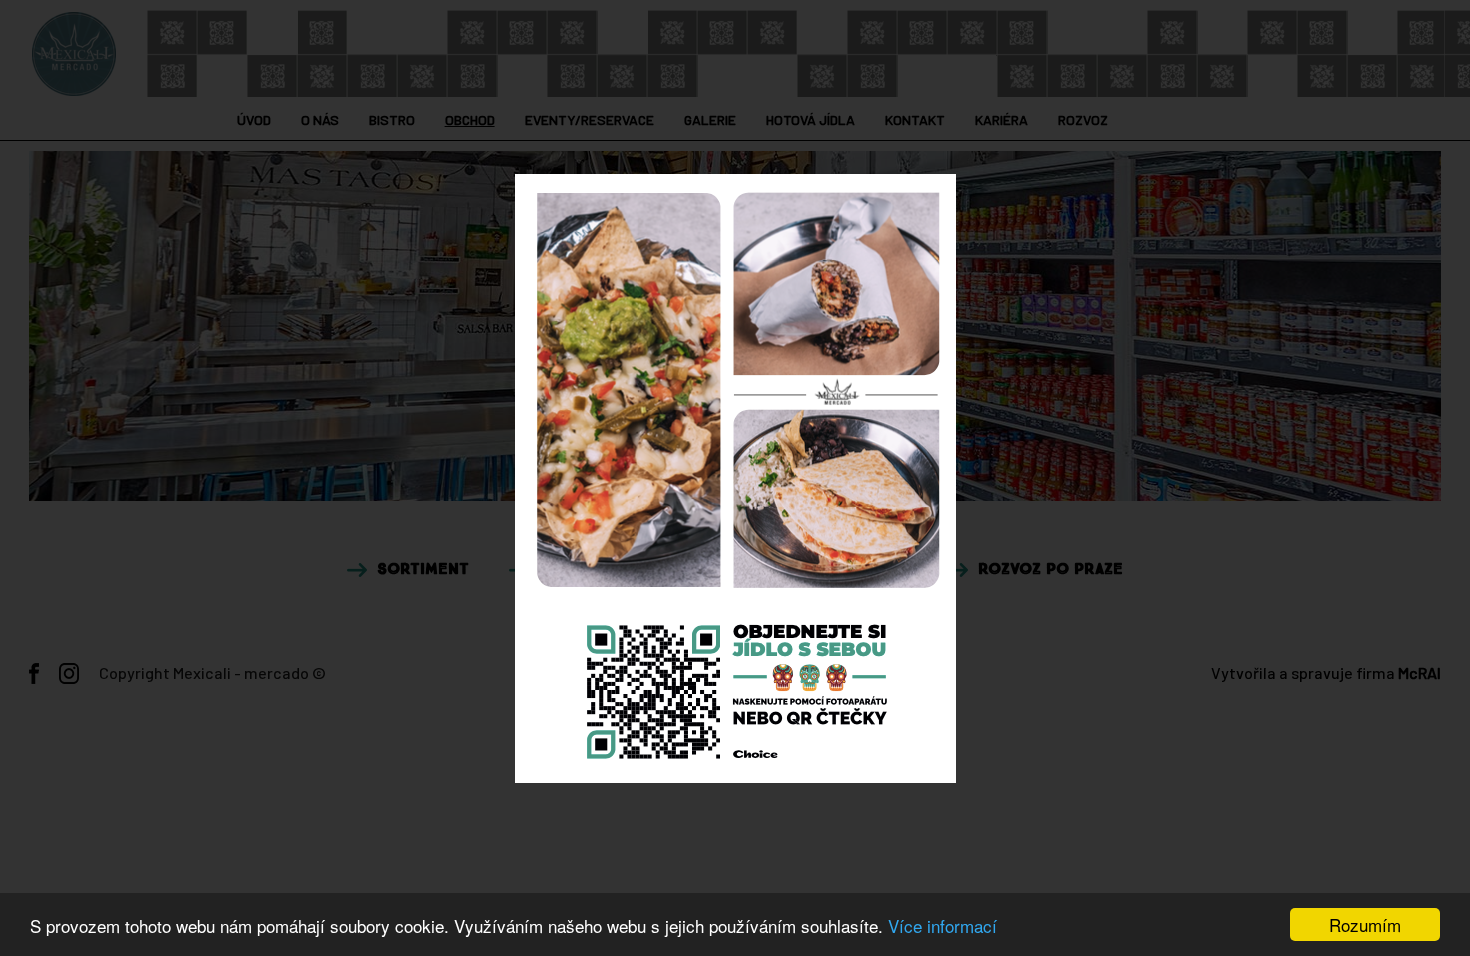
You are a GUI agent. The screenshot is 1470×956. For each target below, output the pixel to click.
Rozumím (1365, 924)
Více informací (942, 925)
